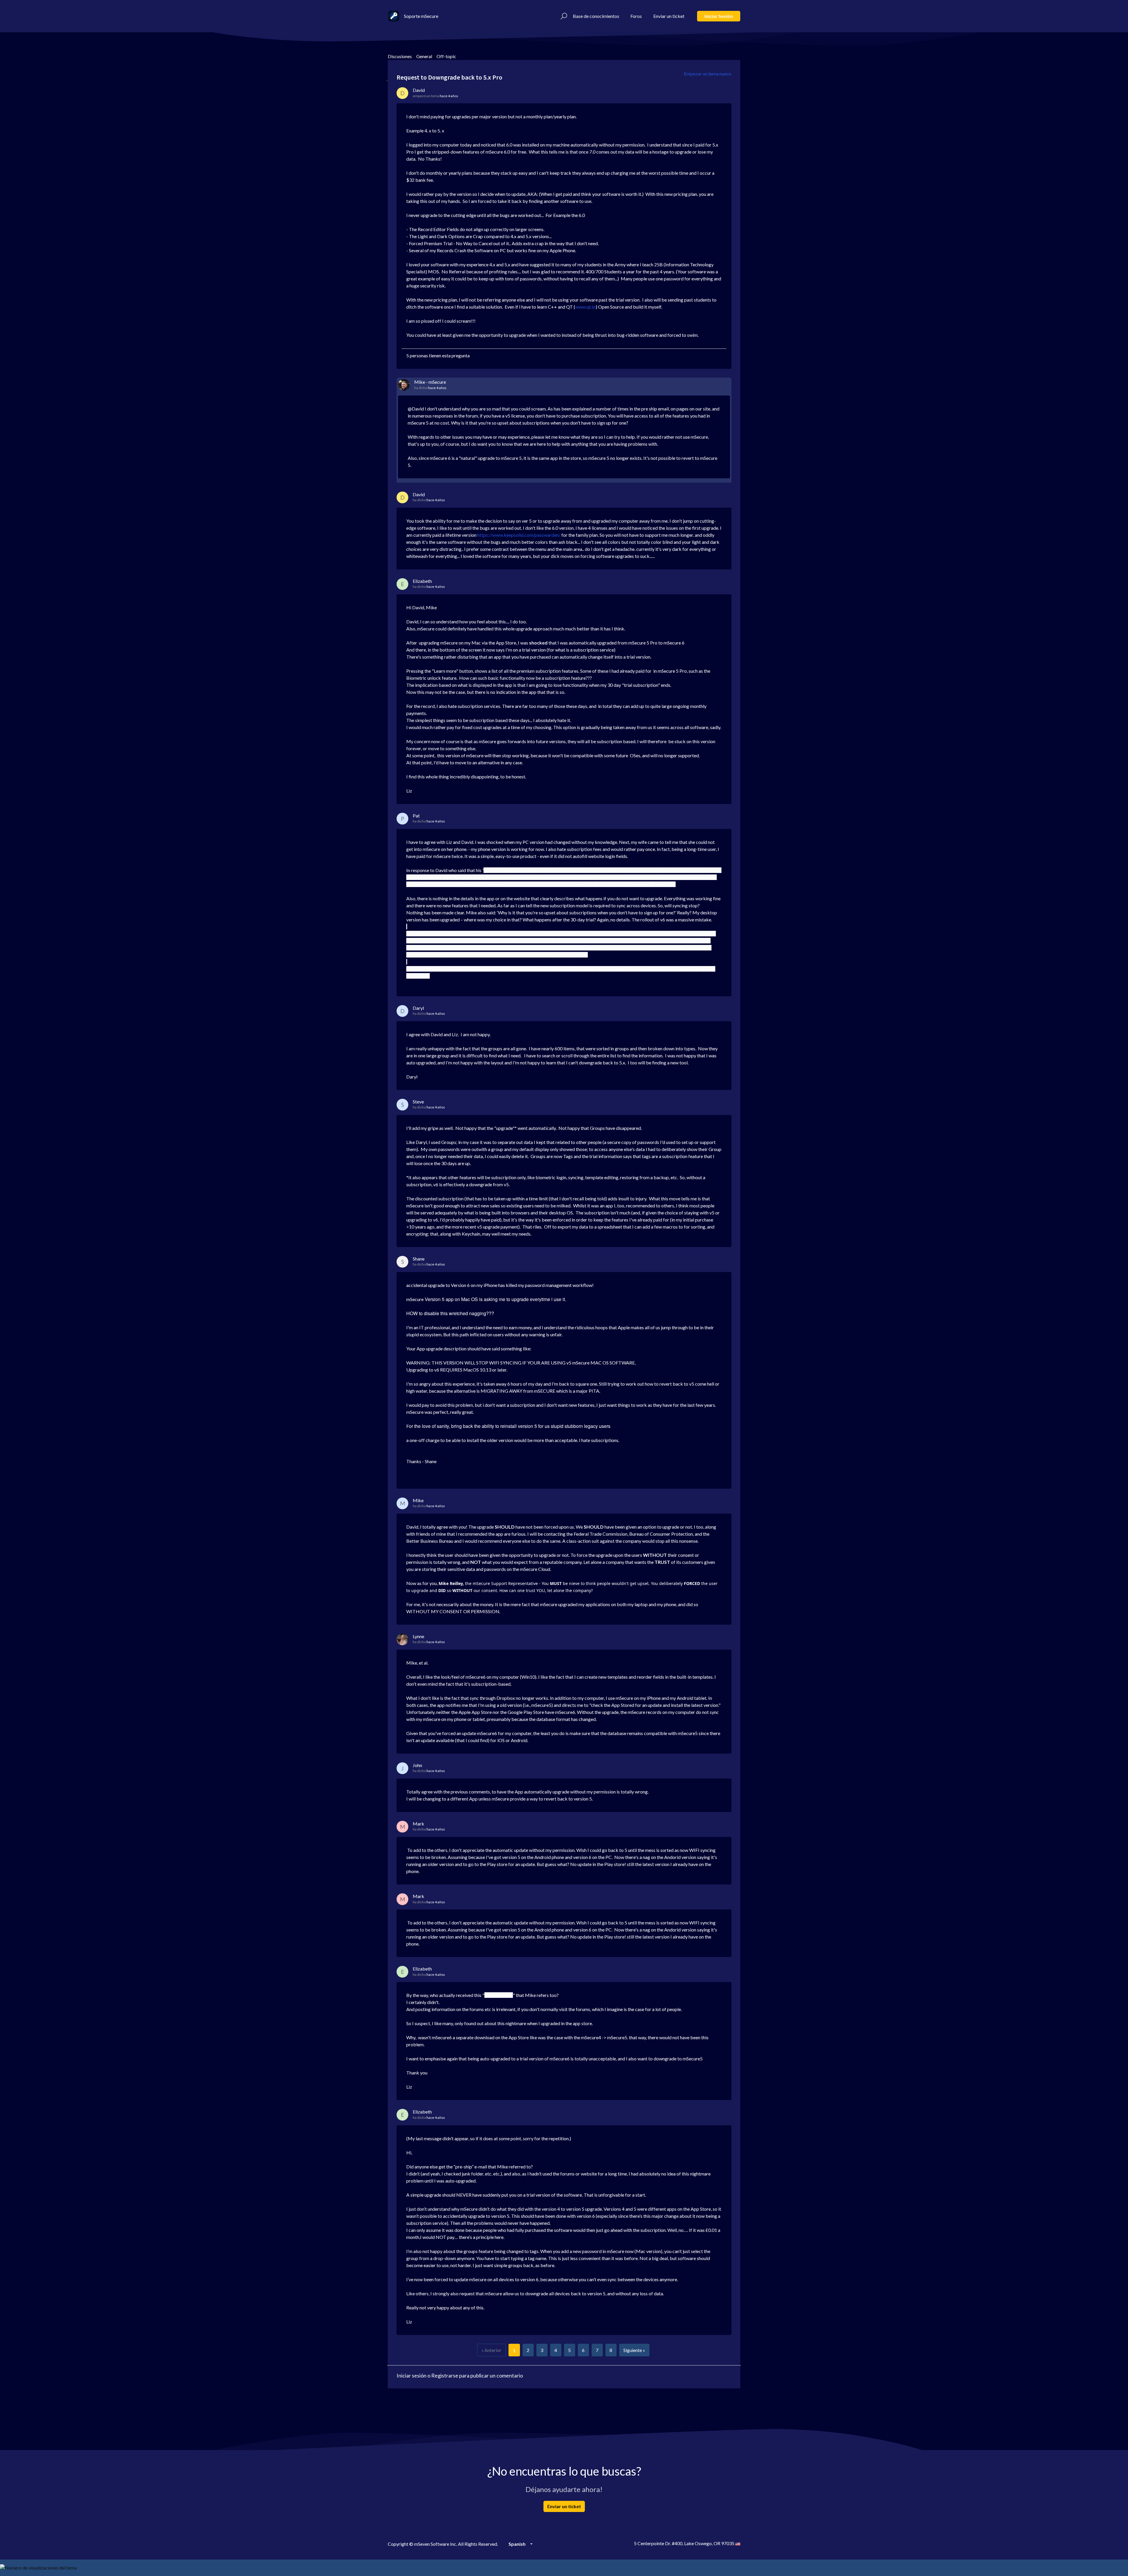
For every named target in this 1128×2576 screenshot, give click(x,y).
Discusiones (400, 56)
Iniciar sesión (719, 16)
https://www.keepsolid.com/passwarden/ (519, 535)
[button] (563, 16)
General (424, 56)
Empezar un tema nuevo (708, 74)
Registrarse (445, 2375)
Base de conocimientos (596, 16)
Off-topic (446, 56)
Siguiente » (634, 2350)
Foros (636, 16)
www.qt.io (585, 307)
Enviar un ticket (669, 16)
